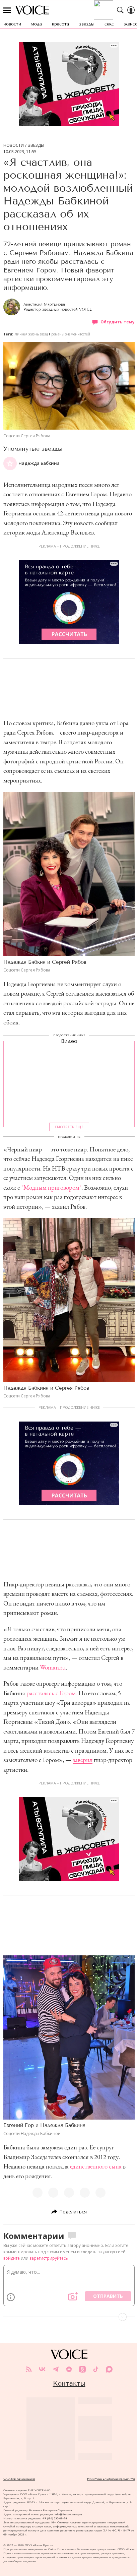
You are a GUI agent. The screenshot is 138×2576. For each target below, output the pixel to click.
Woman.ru (53, 1667)
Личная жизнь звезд (31, 334)
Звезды (36, 145)
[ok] (82, 2369)
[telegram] (56, 2369)
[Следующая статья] (69, 2317)
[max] (109, 2369)
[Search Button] (120, 10)
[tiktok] (96, 2369)
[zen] (69, 2369)
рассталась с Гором (51, 1693)
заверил (83, 1760)
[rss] (29, 2369)
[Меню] (7, 10)
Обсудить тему (118, 322)
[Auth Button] (131, 10)
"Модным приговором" (51, 1187)
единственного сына (96, 2166)
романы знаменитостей (71, 334)
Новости (14, 145)
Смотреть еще (69, 1127)
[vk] (42, 2369)
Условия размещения (19, 2479)
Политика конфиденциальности (111, 2479)
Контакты (69, 2383)
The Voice (32, 10)
